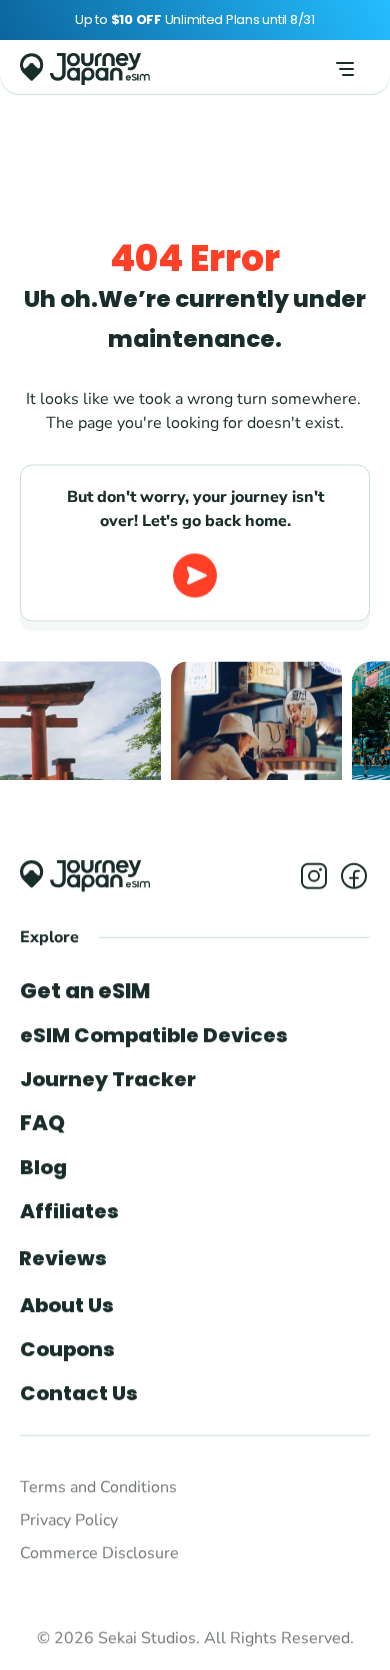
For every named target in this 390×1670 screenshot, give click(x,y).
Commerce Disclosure (99, 1553)
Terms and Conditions (98, 1487)
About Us (67, 1305)
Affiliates (69, 1211)
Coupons (67, 1349)
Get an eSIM (85, 990)
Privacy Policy (69, 1520)
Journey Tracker (108, 1079)
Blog (43, 1167)
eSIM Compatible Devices (154, 1035)
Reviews (63, 1258)
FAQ (42, 1122)
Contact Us (79, 1393)
